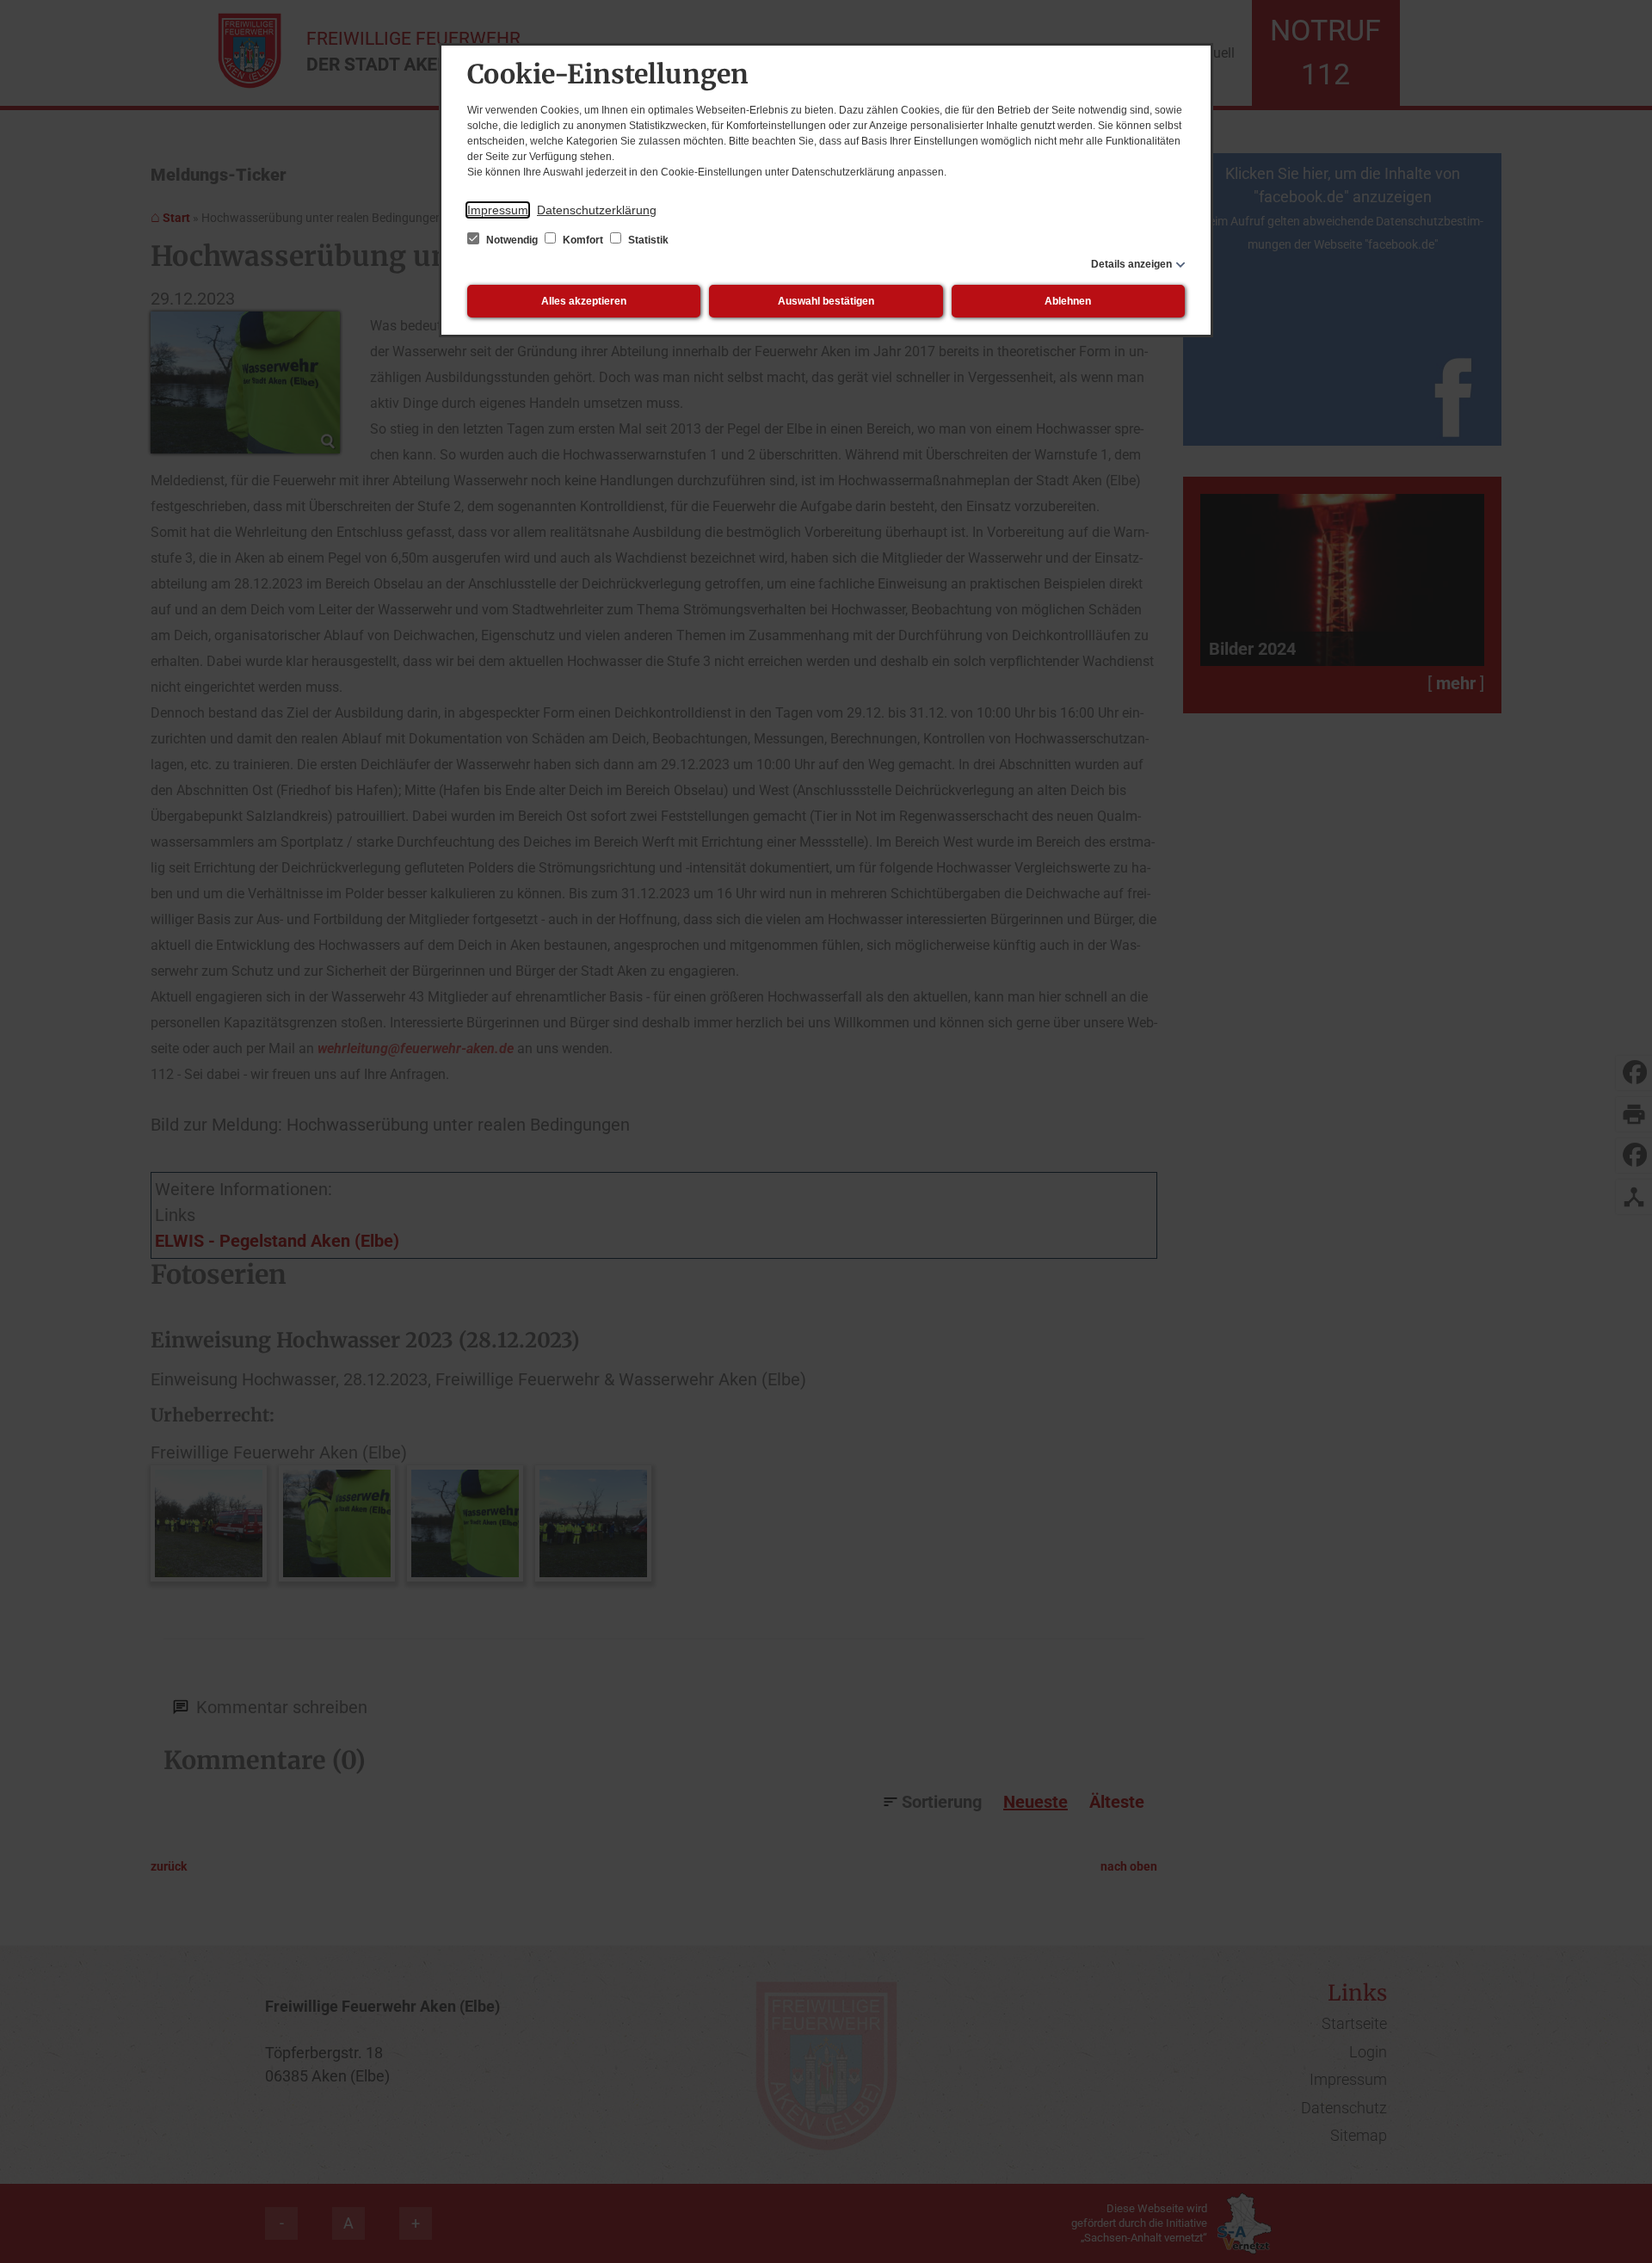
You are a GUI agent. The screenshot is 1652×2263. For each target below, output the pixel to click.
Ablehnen (1068, 301)
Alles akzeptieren (584, 301)
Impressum (498, 210)
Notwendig (512, 240)
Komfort (583, 240)
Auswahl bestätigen (826, 301)
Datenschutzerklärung (597, 210)
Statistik (647, 240)
